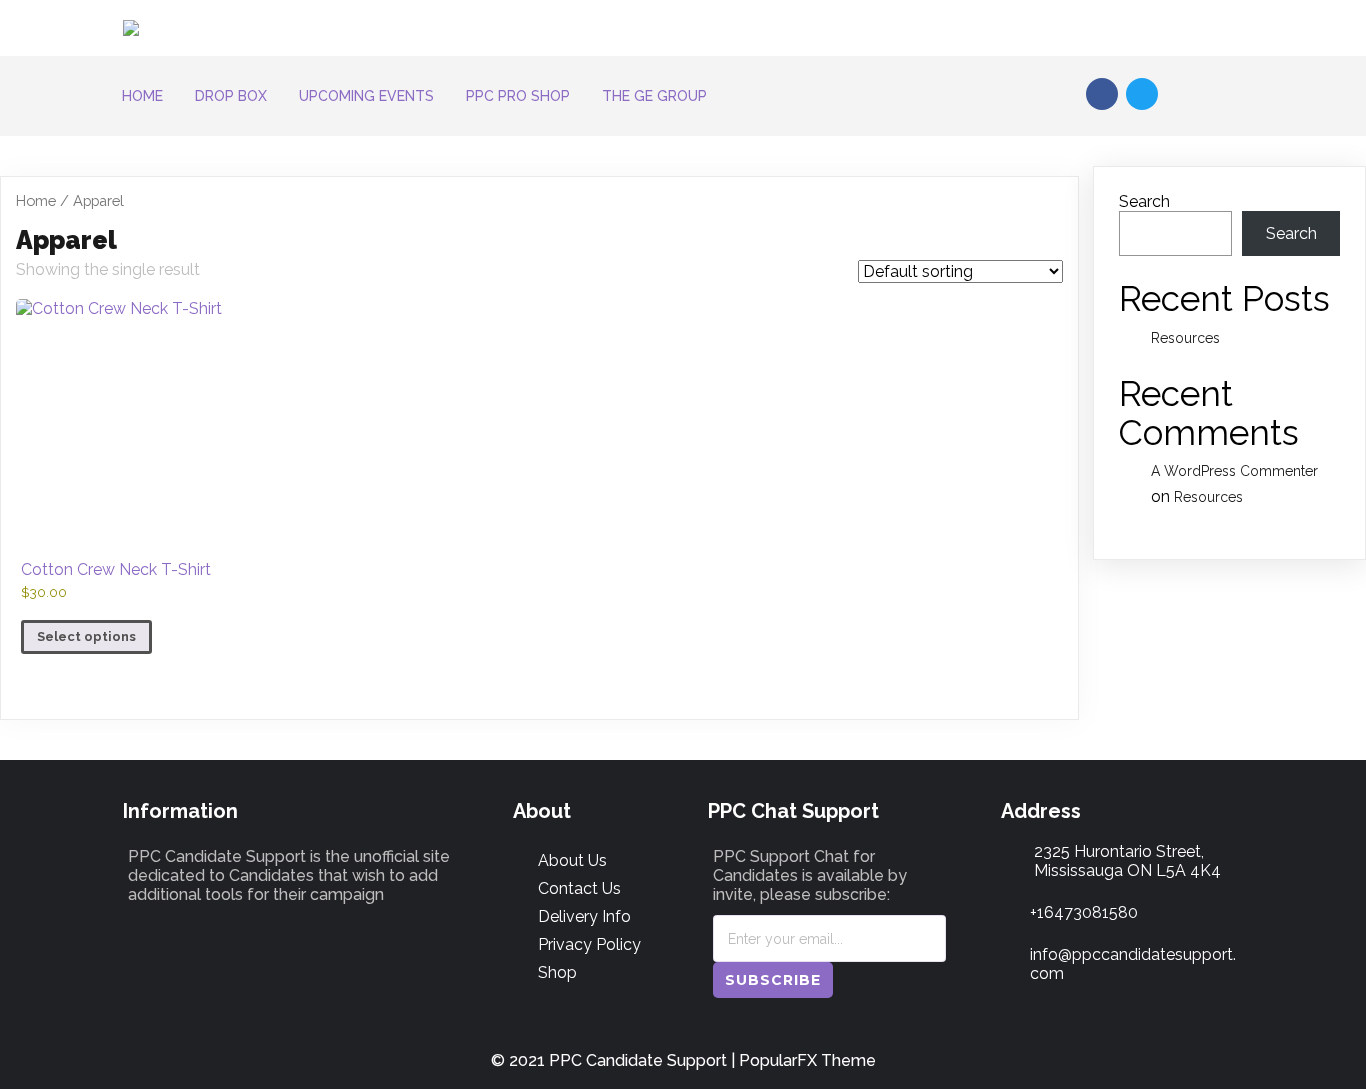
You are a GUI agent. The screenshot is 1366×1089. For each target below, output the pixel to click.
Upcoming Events (366, 96)
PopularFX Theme (807, 1060)
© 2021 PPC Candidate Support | (615, 1060)
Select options (86, 636)
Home (142, 96)
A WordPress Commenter (1234, 471)
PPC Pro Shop (518, 96)
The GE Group (654, 96)
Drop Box (231, 96)
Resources (1185, 338)
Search (1144, 201)
